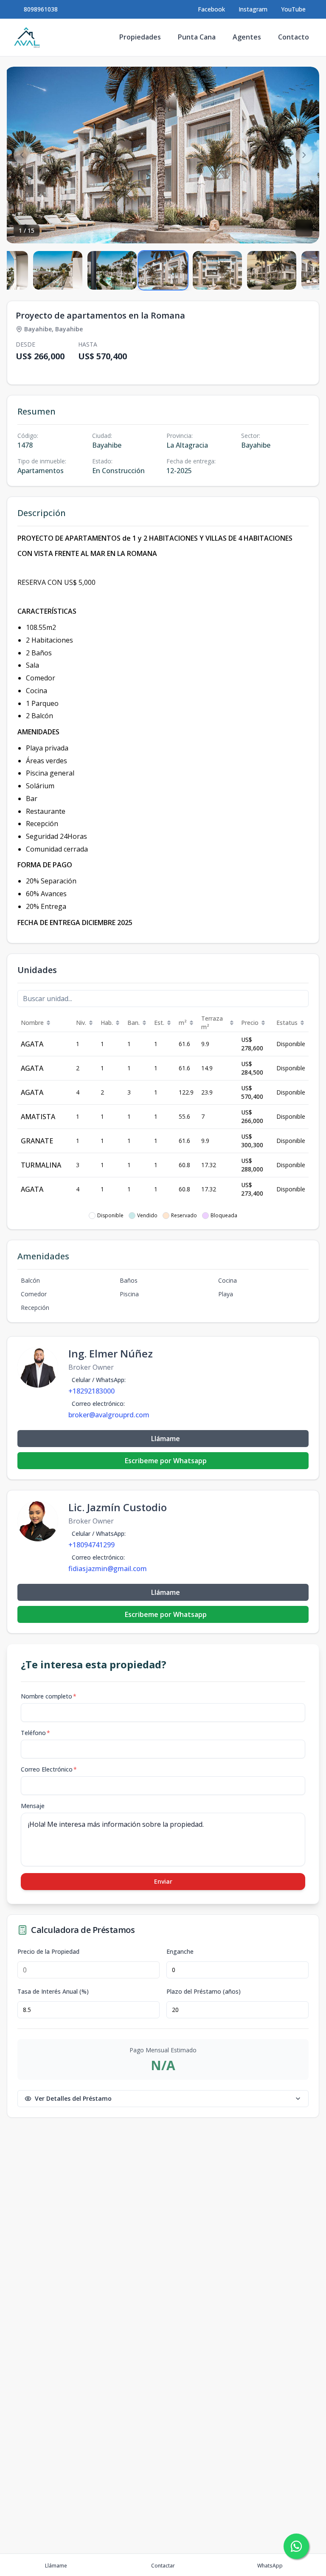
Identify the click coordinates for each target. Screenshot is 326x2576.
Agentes (247, 37)
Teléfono (35, 1733)
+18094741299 (91, 1545)
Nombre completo (49, 1696)
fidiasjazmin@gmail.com (108, 1569)
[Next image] (304, 155)
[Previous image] (22, 155)
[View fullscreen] (304, 228)
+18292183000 (91, 1391)
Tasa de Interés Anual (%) (53, 1992)
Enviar (163, 1881)
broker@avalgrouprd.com (109, 1415)
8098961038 (41, 9)
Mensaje (33, 1806)
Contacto (294, 37)
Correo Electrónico (49, 1769)
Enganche (180, 1952)
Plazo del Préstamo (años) (204, 1992)
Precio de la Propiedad (48, 1952)
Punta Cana (197, 37)
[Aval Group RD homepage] (27, 37)
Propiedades (140, 37)
